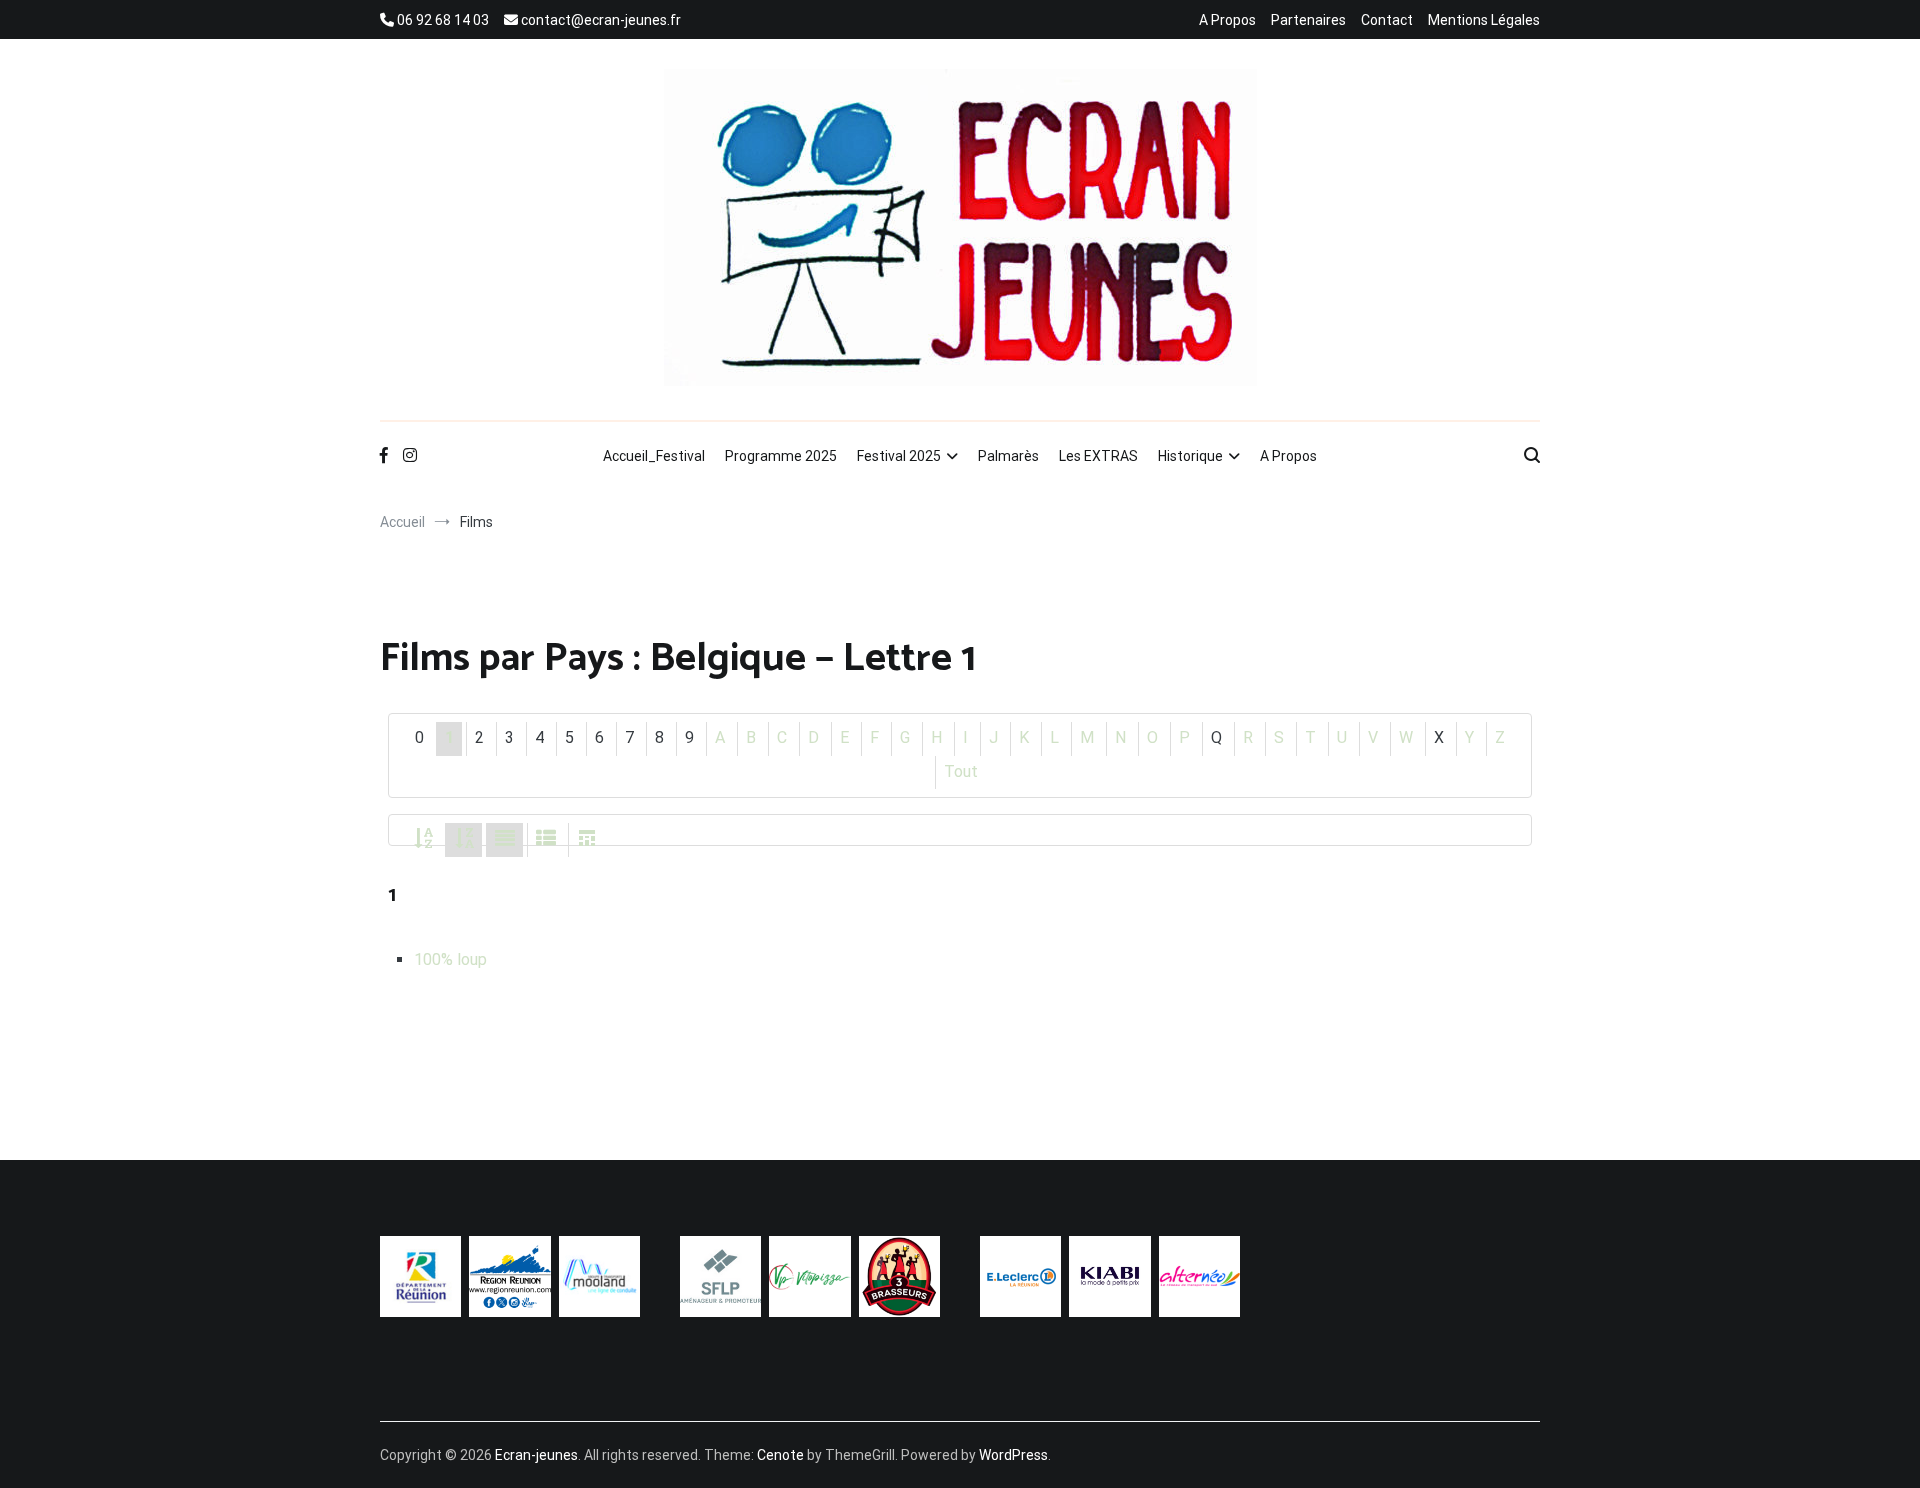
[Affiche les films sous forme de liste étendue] (505, 839)
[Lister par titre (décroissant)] (464, 839)
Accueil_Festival (654, 456)
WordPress (1013, 1455)
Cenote (780, 1455)
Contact (1387, 20)
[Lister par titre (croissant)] (423, 839)
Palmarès (1008, 456)
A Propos (1227, 20)
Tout (961, 771)
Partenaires (1308, 20)
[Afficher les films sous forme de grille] (587, 839)
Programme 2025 (781, 456)
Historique (1190, 456)
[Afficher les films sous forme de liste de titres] (546, 839)
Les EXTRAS (1098, 456)
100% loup (450, 959)
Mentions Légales (1484, 20)
